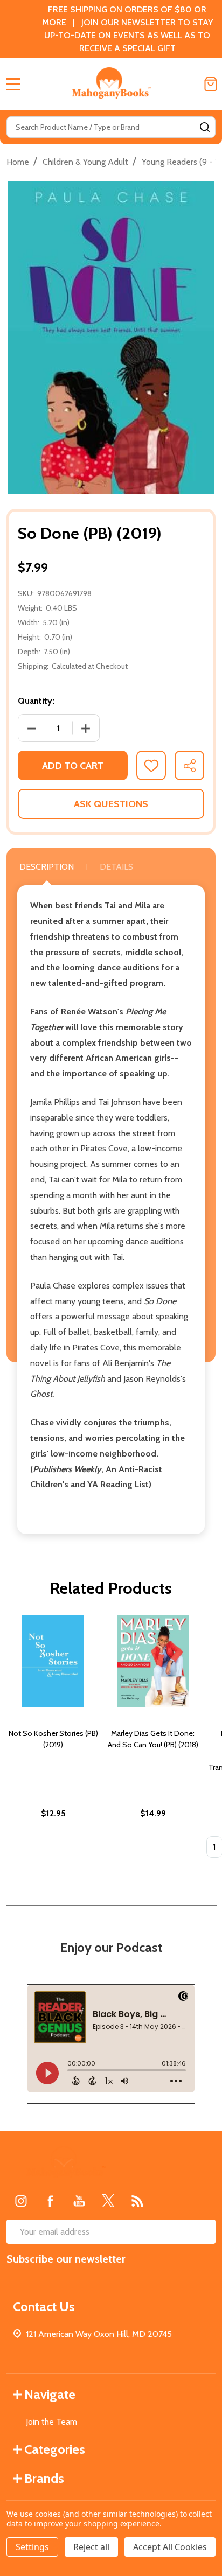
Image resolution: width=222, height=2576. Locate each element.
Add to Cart (73, 766)
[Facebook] (50, 2201)
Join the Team (51, 2422)
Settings (32, 2547)
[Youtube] (79, 2201)
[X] (108, 2201)
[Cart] (211, 84)
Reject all (91, 2547)
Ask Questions (111, 804)
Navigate (50, 2394)
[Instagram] (21, 2201)
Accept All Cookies (170, 2547)
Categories (55, 2449)
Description (47, 867)
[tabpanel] (53, 1739)
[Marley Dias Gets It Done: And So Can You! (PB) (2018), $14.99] (153, 1661)
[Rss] (137, 2201)
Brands (44, 2478)
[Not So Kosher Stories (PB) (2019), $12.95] (53, 1661)
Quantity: (36, 701)
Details (116, 867)
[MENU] (13, 84)
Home (18, 162)
